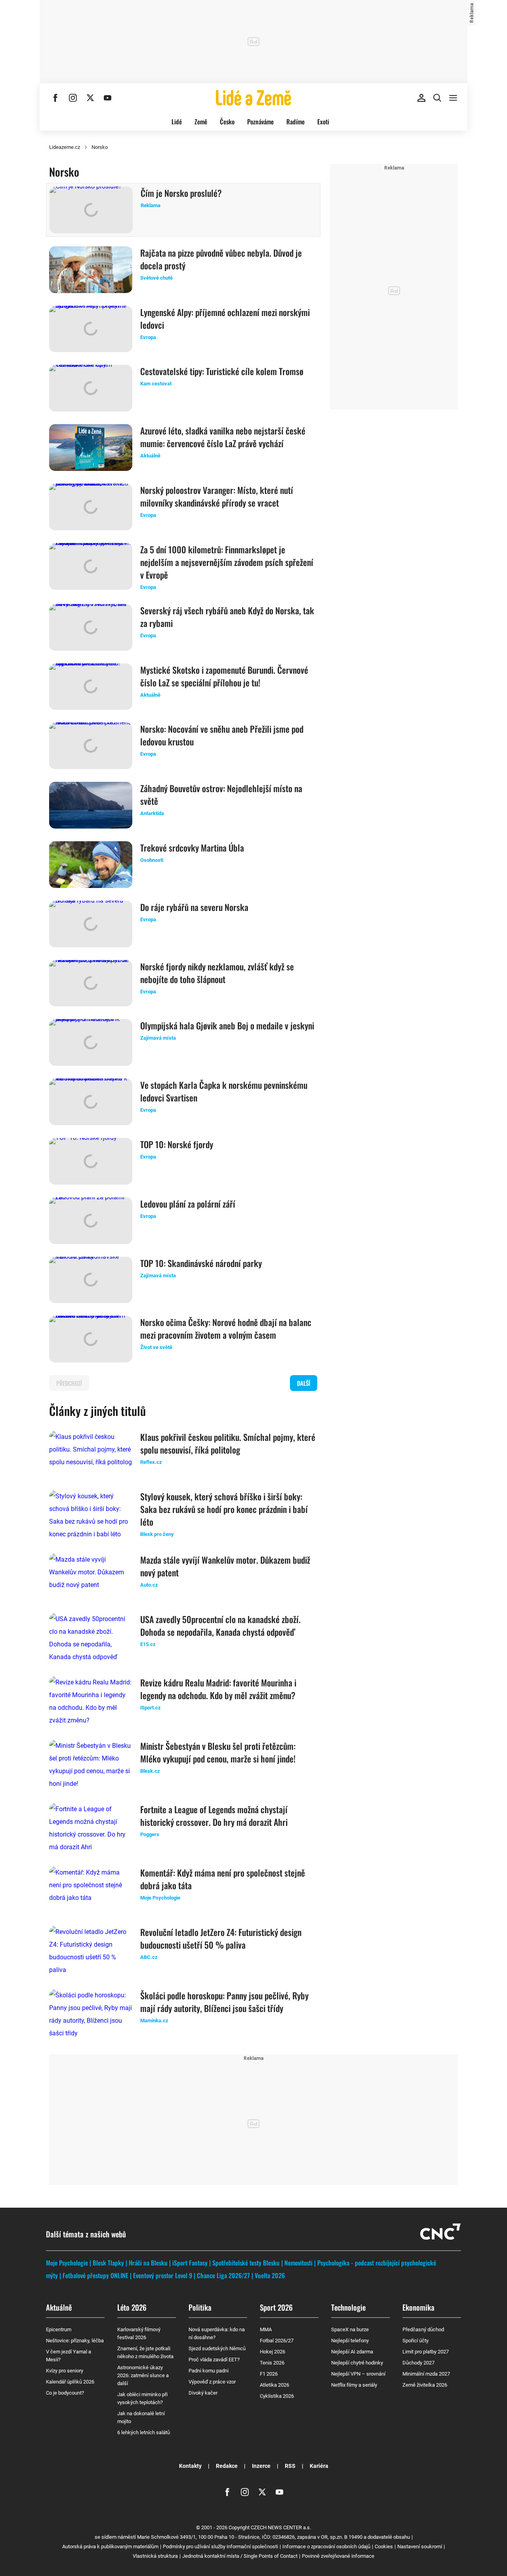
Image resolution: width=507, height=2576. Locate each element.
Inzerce (261, 2466)
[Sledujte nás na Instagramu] (73, 98)
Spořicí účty (416, 2341)
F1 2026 (269, 2374)
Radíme (295, 122)
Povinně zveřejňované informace (338, 2556)
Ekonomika (418, 2307)
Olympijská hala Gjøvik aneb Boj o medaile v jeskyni (227, 1025)
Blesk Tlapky (108, 2263)
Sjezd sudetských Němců (217, 2348)
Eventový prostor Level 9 (163, 2275)
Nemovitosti (298, 2263)
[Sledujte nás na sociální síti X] (90, 98)
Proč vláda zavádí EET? (214, 2360)
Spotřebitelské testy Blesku (246, 2263)
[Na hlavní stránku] (253, 98)
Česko (227, 122)
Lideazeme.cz (65, 147)
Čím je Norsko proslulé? (181, 193)
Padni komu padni (209, 2371)
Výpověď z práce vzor (212, 2382)
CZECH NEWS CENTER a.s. (281, 2527)
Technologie (348, 2307)
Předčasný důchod (423, 2329)
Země (201, 122)
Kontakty (190, 2466)
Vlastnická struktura (155, 2556)
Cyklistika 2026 (277, 2396)
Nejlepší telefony (350, 2341)
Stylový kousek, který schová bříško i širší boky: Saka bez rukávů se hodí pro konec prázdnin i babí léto (224, 1509)
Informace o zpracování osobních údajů (326, 2546)
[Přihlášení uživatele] (421, 98)
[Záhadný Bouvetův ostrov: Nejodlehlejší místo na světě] (91, 805)
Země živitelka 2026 (425, 2385)
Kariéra (319, 2466)
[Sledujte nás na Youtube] (108, 98)
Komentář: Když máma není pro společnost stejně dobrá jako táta (223, 1879)
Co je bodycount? (65, 2393)
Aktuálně (59, 2307)
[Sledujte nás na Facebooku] (55, 98)
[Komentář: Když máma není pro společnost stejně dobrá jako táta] (91, 1890)
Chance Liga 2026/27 (223, 2275)
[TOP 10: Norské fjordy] (91, 1161)
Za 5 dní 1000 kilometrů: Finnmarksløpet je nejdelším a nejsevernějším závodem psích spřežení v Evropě (227, 562)
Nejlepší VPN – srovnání (358, 2374)
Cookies (384, 2546)
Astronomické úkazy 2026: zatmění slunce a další (143, 2375)
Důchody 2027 (418, 2363)
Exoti (323, 122)
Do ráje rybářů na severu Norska (194, 907)
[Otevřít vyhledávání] (437, 98)
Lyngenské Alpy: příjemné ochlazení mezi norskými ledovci (225, 318)
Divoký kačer (203, 2393)
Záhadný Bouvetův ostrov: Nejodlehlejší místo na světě (221, 795)
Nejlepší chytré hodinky (357, 2363)
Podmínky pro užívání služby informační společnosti (220, 2546)
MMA (266, 2329)
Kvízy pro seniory (65, 2371)
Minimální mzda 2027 (426, 2374)
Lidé (177, 122)
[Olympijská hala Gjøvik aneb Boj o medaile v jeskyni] (91, 1042)
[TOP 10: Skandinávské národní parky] (91, 1280)
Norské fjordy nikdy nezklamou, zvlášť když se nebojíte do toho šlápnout (217, 973)
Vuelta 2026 (270, 2275)
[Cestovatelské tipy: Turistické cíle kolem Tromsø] (91, 388)
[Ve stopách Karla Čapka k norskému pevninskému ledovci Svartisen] (91, 1102)
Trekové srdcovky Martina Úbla (192, 848)
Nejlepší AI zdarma (352, 2352)
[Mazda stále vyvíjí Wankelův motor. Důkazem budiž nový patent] (91, 1577)
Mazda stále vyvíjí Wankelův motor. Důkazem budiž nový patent (225, 1566)
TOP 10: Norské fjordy (177, 1144)
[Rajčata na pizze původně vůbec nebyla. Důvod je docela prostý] (91, 270)
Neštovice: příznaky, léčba (75, 2341)
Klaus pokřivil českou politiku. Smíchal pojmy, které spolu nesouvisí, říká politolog (228, 1443)
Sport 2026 (276, 2307)
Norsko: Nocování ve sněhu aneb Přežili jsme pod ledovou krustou (222, 735)
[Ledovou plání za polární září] (91, 1221)
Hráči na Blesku (148, 2263)
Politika (200, 2307)
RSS (290, 2466)
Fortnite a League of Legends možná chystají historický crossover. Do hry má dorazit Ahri (214, 1816)
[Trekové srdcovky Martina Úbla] (91, 865)
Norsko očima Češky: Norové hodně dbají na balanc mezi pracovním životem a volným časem (226, 1328)
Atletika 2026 (274, 2385)
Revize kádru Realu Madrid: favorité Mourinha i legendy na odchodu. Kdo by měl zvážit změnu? (218, 1689)
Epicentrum (59, 2329)
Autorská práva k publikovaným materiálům (110, 2546)
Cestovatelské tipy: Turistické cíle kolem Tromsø (222, 371)
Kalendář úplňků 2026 (70, 2382)
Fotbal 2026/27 (277, 2341)
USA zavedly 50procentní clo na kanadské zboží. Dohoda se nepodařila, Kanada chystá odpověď (220, 1625)
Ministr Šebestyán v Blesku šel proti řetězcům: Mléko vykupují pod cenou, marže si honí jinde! (218, 1752)
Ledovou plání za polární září (188, 1204)
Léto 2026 (132, 2307)
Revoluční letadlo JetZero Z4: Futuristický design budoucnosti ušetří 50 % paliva (221, 1938)
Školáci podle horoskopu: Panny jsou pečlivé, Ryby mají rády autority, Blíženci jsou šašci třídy (224, 2002)
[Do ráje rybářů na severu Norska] (91, 924)
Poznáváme (260, 122)
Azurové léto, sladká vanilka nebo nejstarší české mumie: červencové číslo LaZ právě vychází (223, 437)
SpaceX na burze (350, 2329)
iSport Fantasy (190, 2263)
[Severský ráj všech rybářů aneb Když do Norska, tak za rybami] (91, 627)
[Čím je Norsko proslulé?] (91, 210)
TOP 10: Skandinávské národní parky (201, 1263)
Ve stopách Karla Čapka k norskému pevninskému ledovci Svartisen (224, 1091)
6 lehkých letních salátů (144, 2432)
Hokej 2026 (273, 2352)
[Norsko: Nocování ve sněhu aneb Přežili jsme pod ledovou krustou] (91, 746)
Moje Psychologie (67, 2263)
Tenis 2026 (272, 2363)
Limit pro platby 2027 (426, 2352)
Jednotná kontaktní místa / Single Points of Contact (240, 2556)
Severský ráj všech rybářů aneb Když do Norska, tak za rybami (227, 617)
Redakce (227, 2466)
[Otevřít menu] (453, 98)
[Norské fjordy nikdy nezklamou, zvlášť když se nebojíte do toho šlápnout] (91, 983)
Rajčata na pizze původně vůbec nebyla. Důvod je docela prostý (221, 259)
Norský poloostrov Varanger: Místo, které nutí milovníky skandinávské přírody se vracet (217, 496)
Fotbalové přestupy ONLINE (95, 2275)
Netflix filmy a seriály (354, 2385)
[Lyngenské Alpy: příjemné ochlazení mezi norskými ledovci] (91, 329)
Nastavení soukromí (420, 2546)
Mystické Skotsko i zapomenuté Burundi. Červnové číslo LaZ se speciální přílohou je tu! (224, 676)
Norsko (100, 147)
